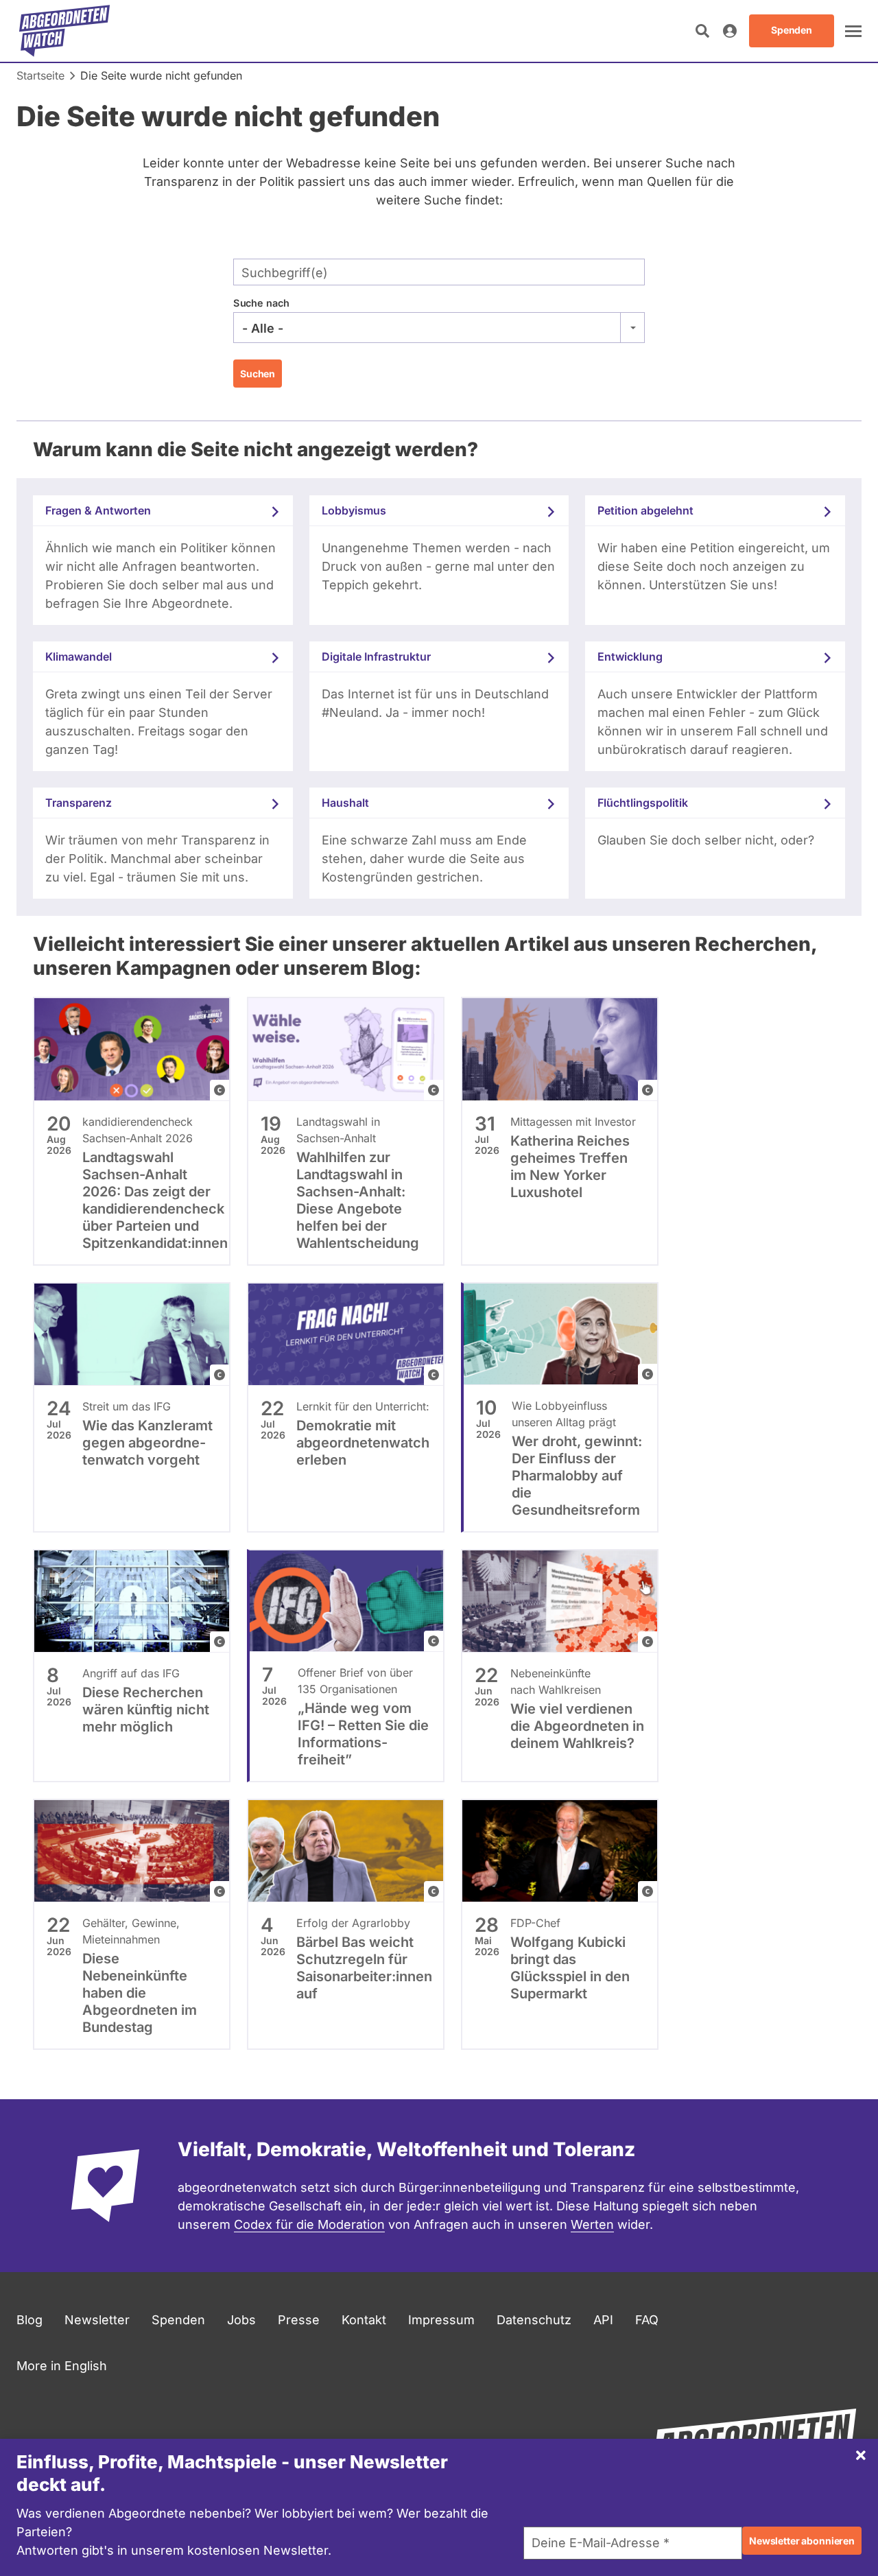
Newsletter (97, 2320)
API (603, 2320)
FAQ (647, 2320)
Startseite (40, 75)
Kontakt (364, 2320)
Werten (592, 2224)
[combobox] (439, 328)
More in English (62, 2366)
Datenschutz (534, 2320)
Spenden (178, 2320)
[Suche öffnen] (702, 31)
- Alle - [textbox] (263, 328)
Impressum (441, 2320)
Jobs (241, 2320)
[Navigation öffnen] (853, 31)
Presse (299, 2320)
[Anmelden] (730, 31)
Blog (29, 2320)
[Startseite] (64, 31)
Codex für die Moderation (309, 2224)
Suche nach (261, 303)
